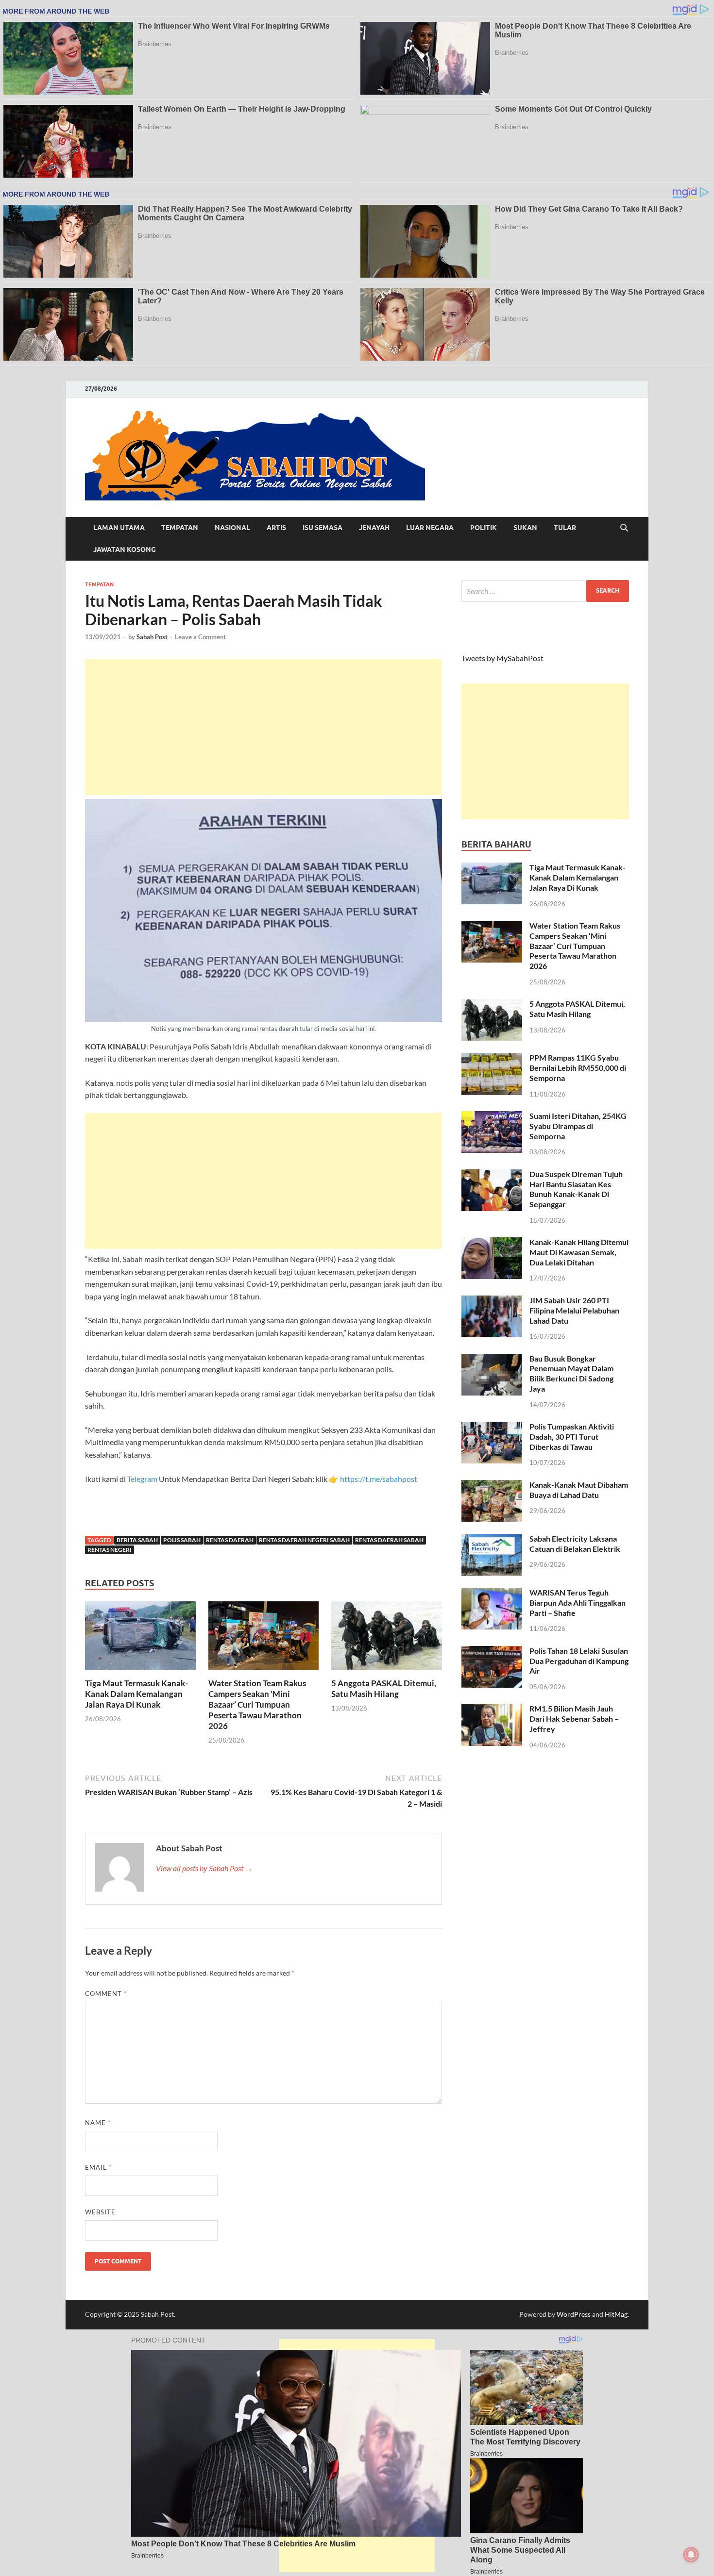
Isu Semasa (323, 528)
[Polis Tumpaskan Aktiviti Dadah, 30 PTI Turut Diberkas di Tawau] (492, 1427)
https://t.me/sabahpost (379, 1479)
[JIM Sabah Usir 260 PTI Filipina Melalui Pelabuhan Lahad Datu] (492, 1301)
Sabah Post (152, 637)
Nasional (232, 528)
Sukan (525, 528)
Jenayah (374, 528)
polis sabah (182, 1540)
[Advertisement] (263, 727)
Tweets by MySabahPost (502, 658)
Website (100, 2212)
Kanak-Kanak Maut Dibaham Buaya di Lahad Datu (579, 1490)
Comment (106, 1994)
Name (98, 2123)
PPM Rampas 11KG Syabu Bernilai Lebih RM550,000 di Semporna (578, 1068)
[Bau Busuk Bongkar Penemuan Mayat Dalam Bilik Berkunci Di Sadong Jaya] (492, 1359)
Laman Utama (119, 528)
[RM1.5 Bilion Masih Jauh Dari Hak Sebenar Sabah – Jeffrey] (492, 1709)
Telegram (143, 1479)
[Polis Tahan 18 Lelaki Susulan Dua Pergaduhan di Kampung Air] (492, 1652)
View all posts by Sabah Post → (204, 1868)
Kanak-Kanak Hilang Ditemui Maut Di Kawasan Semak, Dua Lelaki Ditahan (579, 1252)
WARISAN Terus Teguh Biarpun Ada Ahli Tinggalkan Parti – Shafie (578, 1603)
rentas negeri (110, 1550)
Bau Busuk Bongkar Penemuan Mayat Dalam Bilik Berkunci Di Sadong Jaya (571, 1373)
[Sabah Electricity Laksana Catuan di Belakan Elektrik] (492, 1539)
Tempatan (180, 528)
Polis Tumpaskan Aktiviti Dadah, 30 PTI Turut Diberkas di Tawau (572, 1437)
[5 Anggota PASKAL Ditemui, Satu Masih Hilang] (387, 1638)
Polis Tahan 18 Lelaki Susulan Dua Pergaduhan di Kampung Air (579, 1661)
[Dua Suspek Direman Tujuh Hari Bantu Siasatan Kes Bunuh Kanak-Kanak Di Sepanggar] (492, 1175)
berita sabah (137, 1540)
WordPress (574, 2314)
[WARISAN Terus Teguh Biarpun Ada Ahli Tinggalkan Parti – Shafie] (492, 1593)
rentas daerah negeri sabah (304, 1540)
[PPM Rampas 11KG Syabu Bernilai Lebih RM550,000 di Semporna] (492, 1058)
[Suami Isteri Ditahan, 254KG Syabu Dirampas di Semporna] (492, 1117)
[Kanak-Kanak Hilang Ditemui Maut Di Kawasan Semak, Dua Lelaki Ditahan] (492, 1243)
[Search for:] (545, 591)
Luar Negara (430, 528)
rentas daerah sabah (389, 1540)
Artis (276, 528)
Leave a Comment (200, 637)
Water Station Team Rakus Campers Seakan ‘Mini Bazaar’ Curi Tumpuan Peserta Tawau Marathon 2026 (257, 1704)
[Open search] (624, 528)
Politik (484, 528)
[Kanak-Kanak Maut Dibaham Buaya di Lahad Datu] (492, 1486)
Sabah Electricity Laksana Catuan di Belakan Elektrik (575, 1544)
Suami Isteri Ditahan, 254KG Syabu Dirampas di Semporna (578, 1126)
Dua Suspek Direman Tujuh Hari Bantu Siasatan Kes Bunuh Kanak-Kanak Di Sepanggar (576, 1189)
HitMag (616, 2314)
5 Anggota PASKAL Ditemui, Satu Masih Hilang (384, 1688)
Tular (565, 528)
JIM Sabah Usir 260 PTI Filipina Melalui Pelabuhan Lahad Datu (574, 1310)
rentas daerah (230, 1540)
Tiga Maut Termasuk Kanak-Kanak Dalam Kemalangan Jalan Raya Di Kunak (136, 1694)
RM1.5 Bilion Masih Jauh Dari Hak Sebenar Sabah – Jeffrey (574, 1719)
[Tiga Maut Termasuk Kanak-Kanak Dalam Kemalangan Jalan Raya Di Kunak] (140, 1638)
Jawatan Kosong (125, 549)
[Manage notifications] (691, 2555)
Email (98, 2167)
